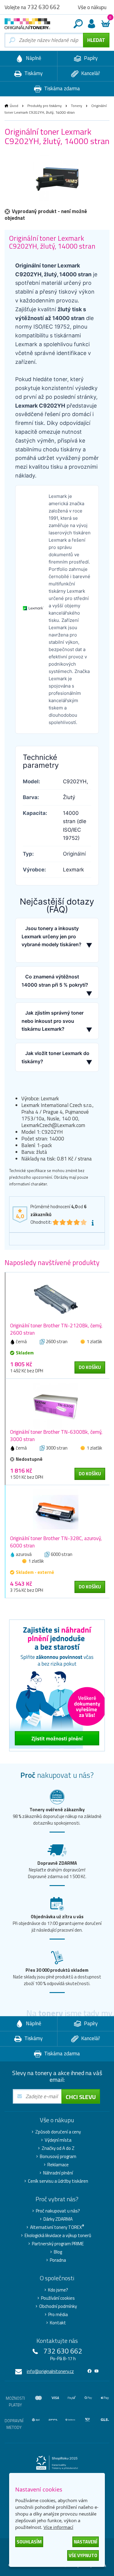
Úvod (14, 106)
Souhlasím (29, 2542)
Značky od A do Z (58, 2148)
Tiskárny (33, 73)
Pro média (58, 2315)
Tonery (76, 106)
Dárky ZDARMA (58, 2219)
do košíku (90, 1367)
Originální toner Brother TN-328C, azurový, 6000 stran (56, 1542)
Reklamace (58, 2165)
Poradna (58, 2260)
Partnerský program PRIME (58, 2244)
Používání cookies (58, 2298)
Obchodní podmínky (58, 2306)
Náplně (33, 58)
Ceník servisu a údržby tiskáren (58, 2181)
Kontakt (58, 2323)
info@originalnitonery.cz (50, 2371)
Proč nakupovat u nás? (58, 2211)
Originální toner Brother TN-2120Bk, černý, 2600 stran (56, 1329)
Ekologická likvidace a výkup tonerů (58, 2236)
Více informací (58, 2527)
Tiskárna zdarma (61, 88)
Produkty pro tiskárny (45, 106)
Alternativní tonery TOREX (57, 2227)
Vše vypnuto (83, 2555)
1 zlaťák (94, 1341)
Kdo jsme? (58, 2290)
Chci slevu (81, 2097)
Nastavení (86, 2542)
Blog (58, 2252)
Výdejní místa (58, 2140)
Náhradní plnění (58, 2173)
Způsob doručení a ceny (58, 2132)
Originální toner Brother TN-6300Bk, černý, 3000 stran (56, 1436)
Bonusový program (58, 2157)
